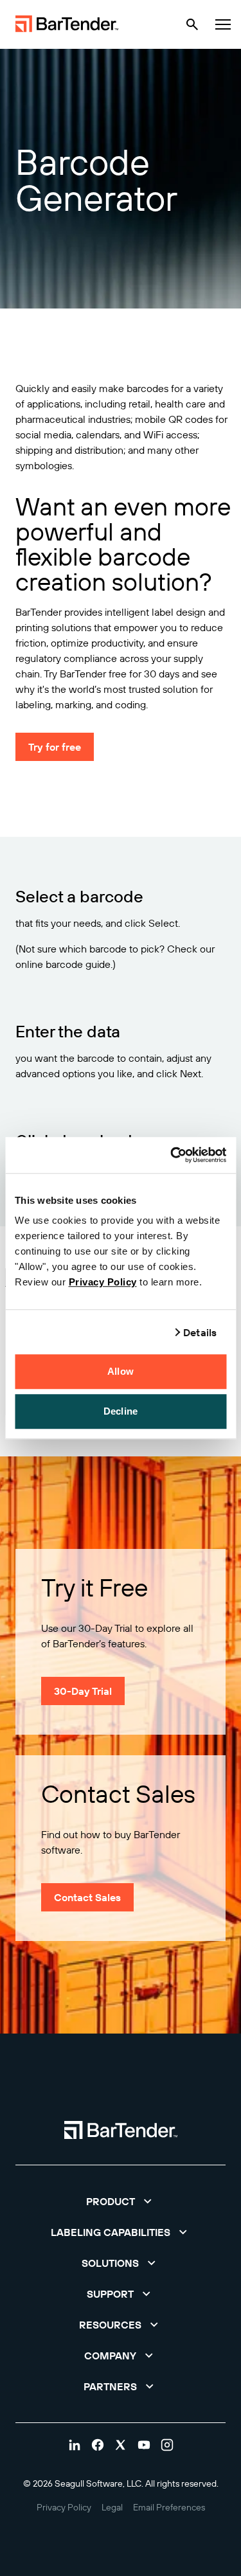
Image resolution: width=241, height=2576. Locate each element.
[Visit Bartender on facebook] (98, 2445)
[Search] (192, 24)
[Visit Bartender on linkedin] (75, 2445)
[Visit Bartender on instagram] (167, 2445)
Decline (121, 1411)
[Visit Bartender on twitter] (121, 2445)
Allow (121, 1371)
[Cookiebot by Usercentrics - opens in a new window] (172, 1155)
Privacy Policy (103, 1282)
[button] (121, 2201)
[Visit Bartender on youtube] (144, 2445)
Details (200, 1332)
